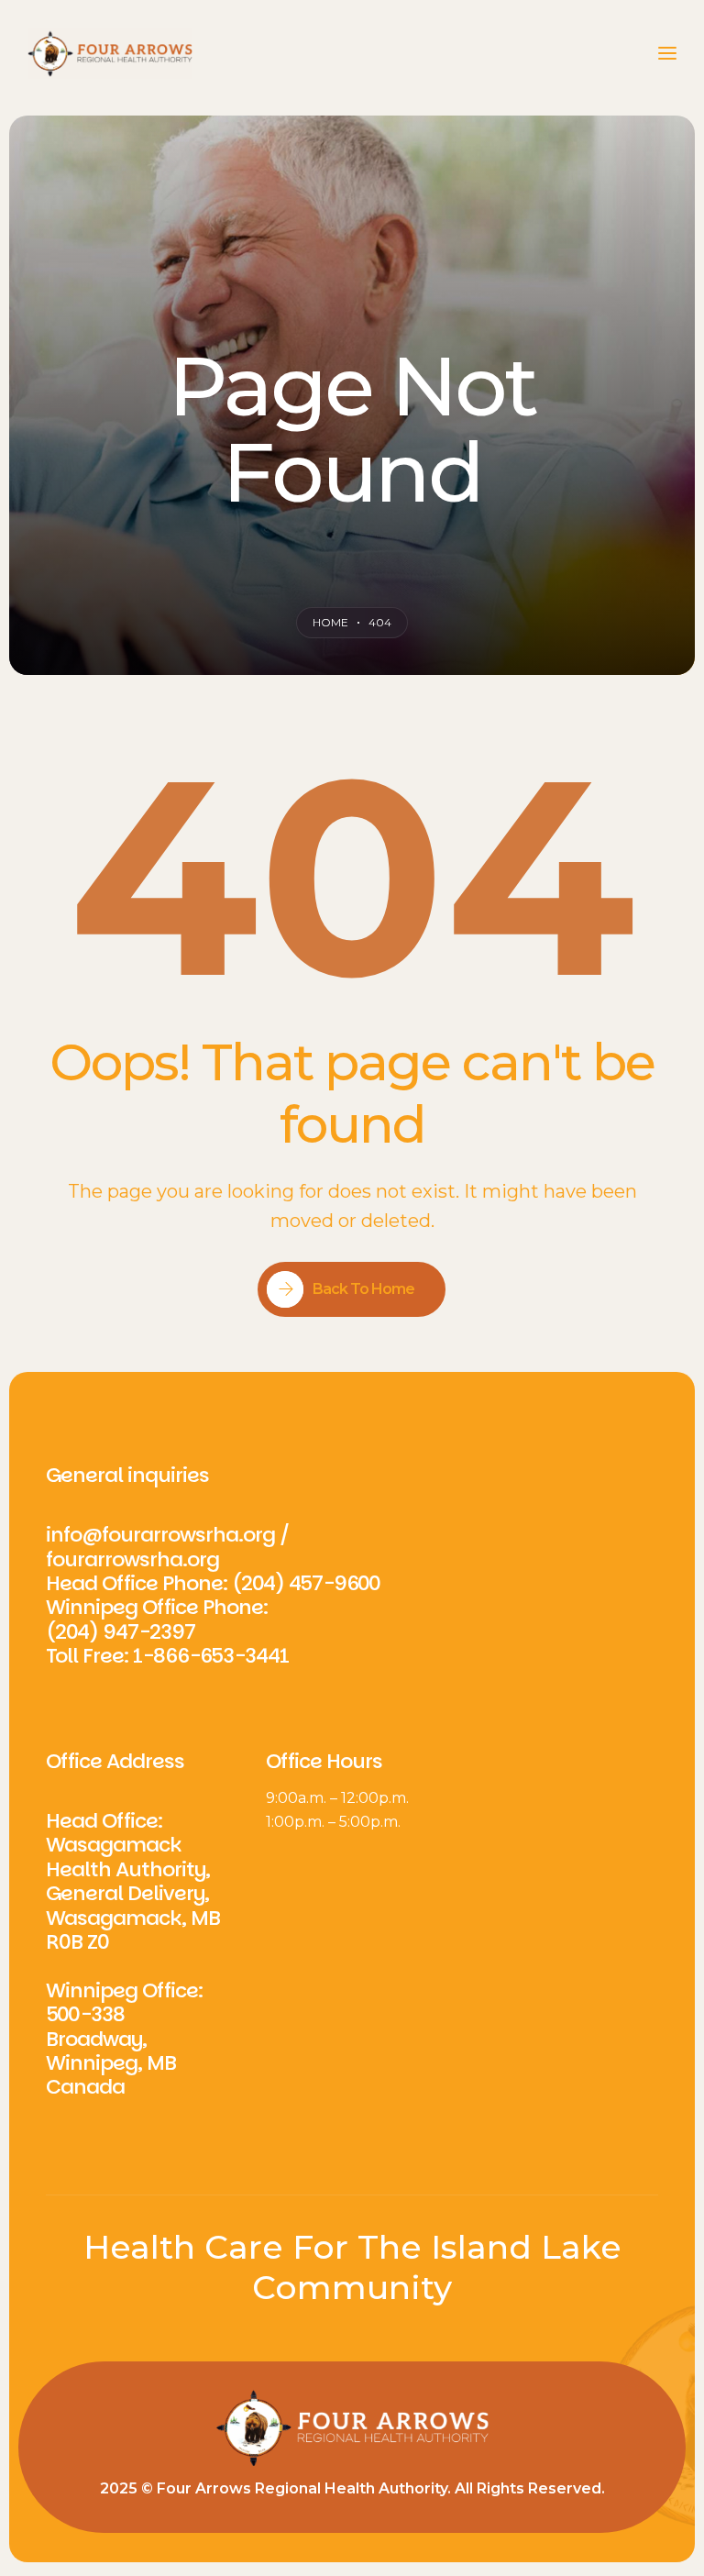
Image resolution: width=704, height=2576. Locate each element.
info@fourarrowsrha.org (160, 1535)
